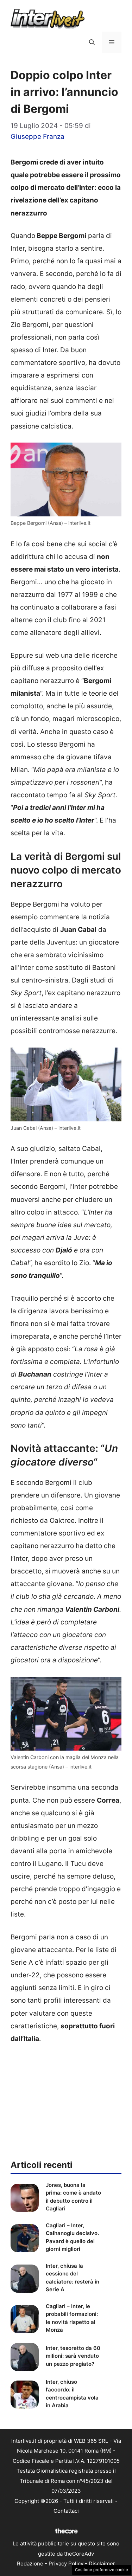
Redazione (30, 2564)
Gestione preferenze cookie (102, 2570)
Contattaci (66, 2511)
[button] (92, 42)
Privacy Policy (66, 2564)
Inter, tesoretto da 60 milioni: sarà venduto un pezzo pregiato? (73, 2356)
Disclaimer (102, 2564)
